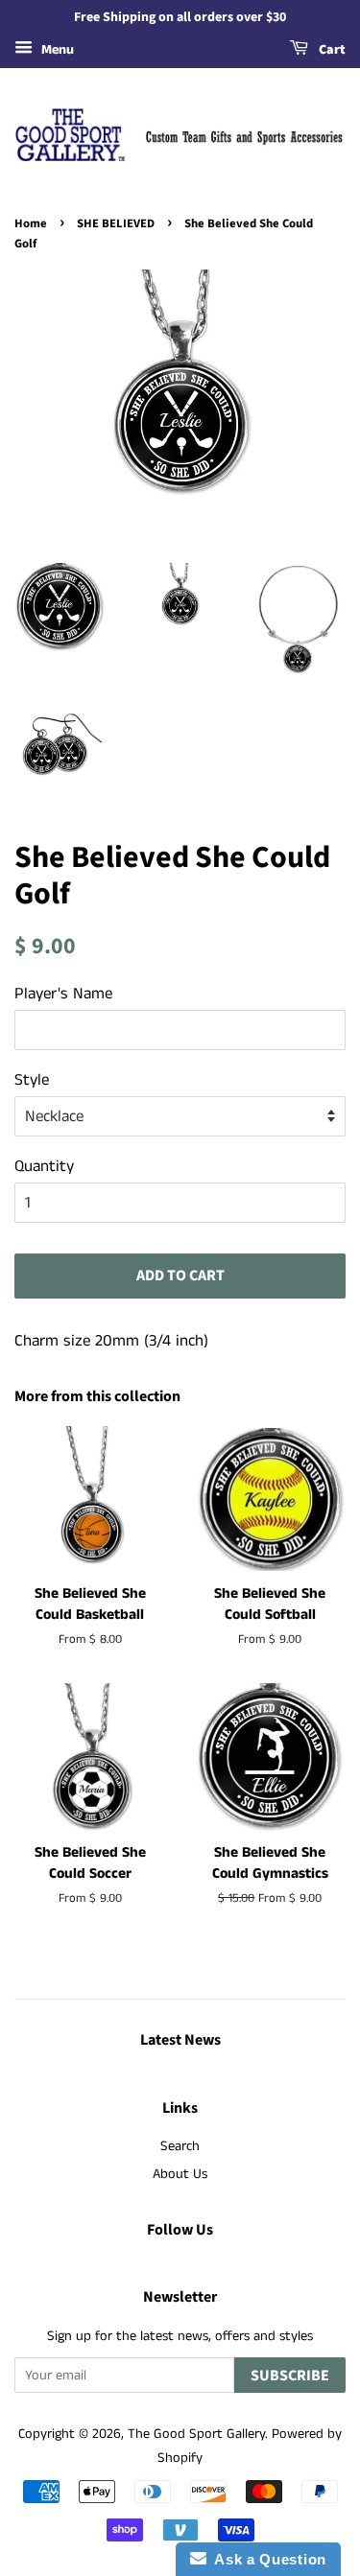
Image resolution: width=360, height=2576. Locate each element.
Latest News (180, 2040)
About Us (180, 2174)
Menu (56, 50)
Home (31, 223)
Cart (331, 50)
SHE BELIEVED (116, 223)
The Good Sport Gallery (196, 2434)
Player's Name (63, 994)
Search (180, 2146)
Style (32, 1080)
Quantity (44, 1166)
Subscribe (290, 2376)
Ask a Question (266, 2559)
